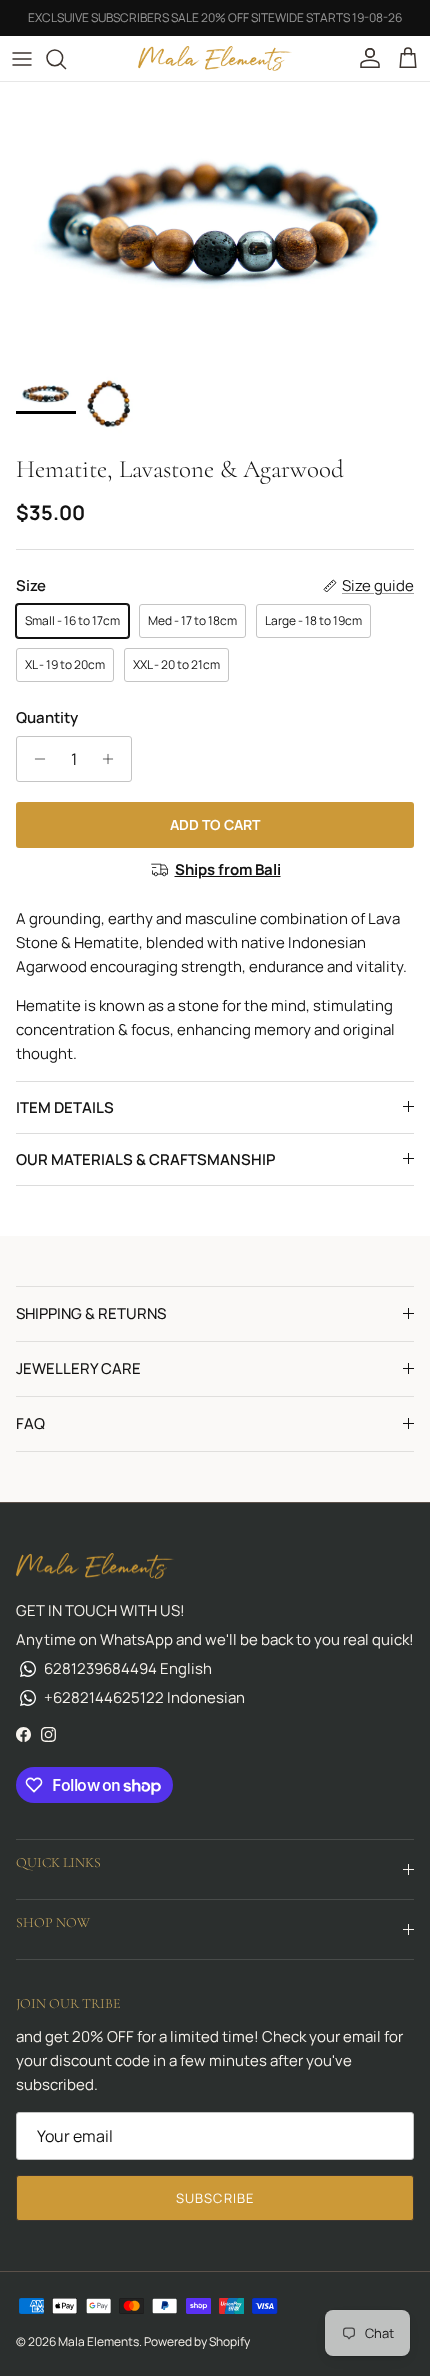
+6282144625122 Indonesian (144, 1697)
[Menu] (22, 59)
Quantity (47, 717)
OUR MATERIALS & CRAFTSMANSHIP (145, 1159)
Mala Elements (98, 2341)
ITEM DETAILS (65, 1107)
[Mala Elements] (215, 58)
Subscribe (214, 2198)
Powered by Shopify (197, 2341)
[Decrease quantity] (34, 759)
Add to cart (215, 824)
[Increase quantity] (113, 759)
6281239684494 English (128, 1668)
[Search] (66, 59)
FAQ (30, 1423)
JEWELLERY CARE (78, 1368)
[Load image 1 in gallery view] (215, 223)
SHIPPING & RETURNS (91, 1313)
